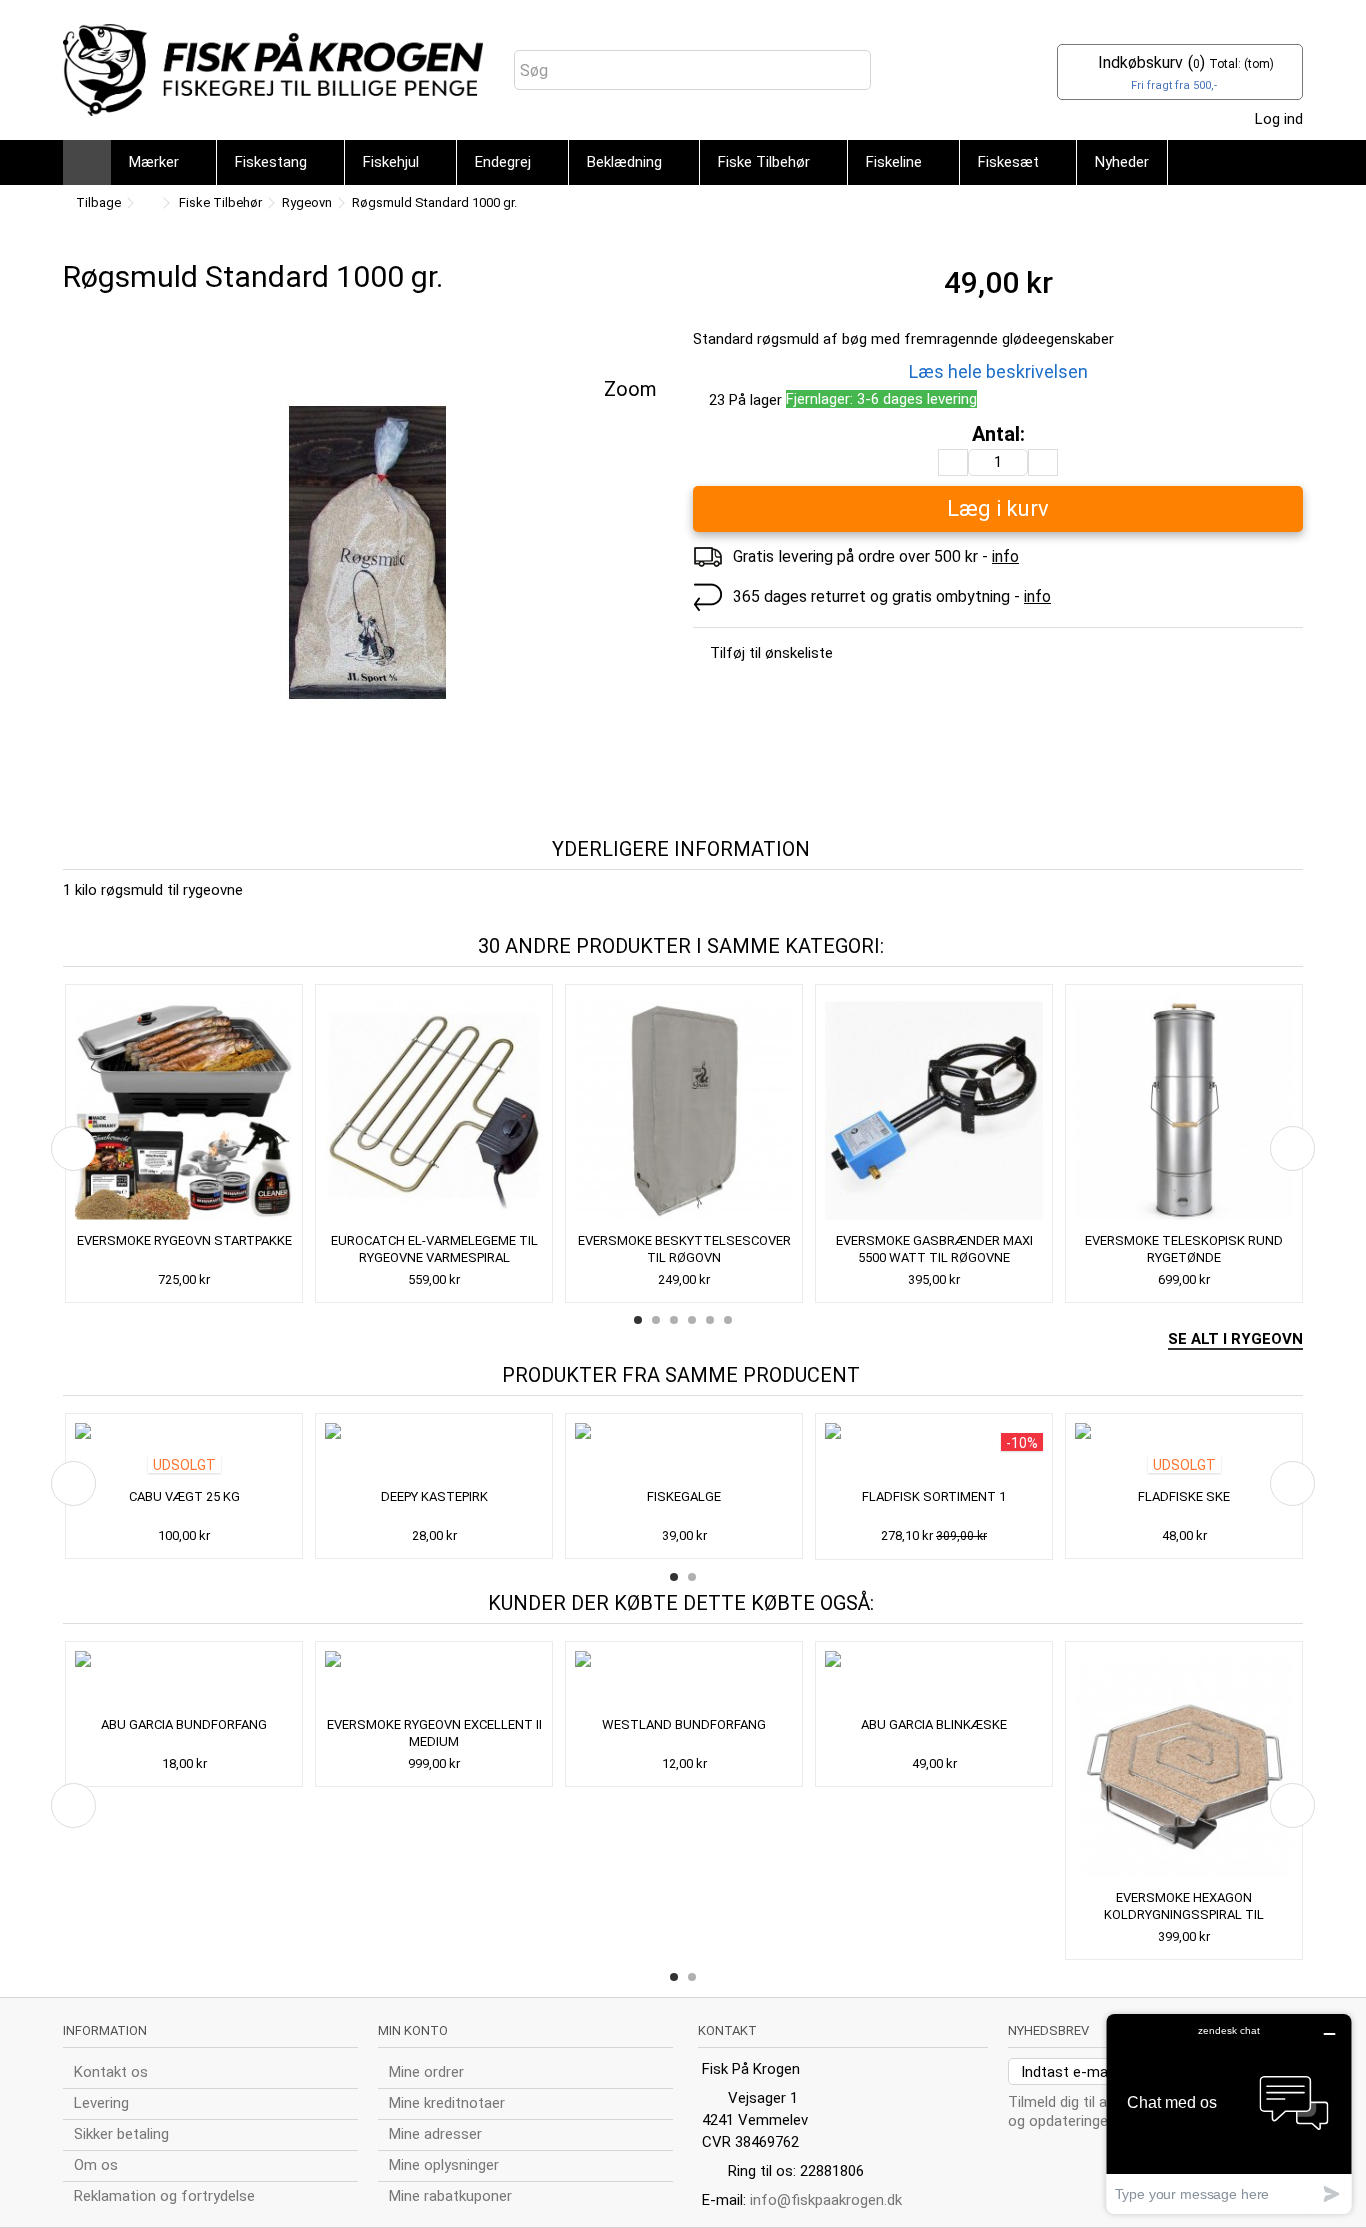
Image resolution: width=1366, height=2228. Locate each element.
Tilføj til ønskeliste (771, 653)
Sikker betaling (121, 2134)
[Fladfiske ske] (1184, 1453)
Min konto (413, 2030)
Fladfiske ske (1184, 1496)
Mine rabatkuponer (450, 2196)
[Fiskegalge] (684, 1453)
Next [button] (1292, 1148)
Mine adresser (435, 2134)
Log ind (1277, 119)
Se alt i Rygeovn (1235, 1339)
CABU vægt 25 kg (184, 1496)
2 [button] (656, 1320)
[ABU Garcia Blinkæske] (934, 1681)
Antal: (998, 434)
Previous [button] (73, 1148)
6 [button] (728, 1320)
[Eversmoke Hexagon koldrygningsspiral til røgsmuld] (1184, 1767)
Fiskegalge (684, 1496)
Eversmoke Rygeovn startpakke (184, 1240)
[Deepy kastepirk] (434, 1453)
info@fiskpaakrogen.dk (826, 2200)
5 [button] (710, 1320)
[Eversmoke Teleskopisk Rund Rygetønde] (1184, 1110)
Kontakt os (111, 2072)
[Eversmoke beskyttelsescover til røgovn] (684, 1110)
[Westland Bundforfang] (684, 1681)
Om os (96, 2165)
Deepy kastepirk (434, 1496)
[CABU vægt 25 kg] (184, 1453)
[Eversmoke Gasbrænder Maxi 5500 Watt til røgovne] (934, 1110)
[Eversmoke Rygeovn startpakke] (184, 1110)
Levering (101, 2103)
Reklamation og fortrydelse (164, 2196)
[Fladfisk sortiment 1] (934, 1453)
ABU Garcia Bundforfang (184, 1724)
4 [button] (692, 1320)
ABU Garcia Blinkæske (934, 1724)
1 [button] (638, 1320)
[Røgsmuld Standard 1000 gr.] (368, 553)
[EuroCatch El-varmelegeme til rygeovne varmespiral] (434, 1110)
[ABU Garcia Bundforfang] (184, 1681)
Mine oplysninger (444, 2165)
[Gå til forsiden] (147, 203)
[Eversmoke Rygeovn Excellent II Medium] (434, 1681)
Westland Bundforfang (684, 1724)
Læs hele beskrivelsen (998, 371)
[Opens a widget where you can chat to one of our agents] (1229, 2113)
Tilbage (97, 202)
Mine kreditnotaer (447, 2103)
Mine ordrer (426, 2072)
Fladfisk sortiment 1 (934, 1496)
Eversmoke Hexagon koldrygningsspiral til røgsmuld (1184, 1914)
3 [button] (674, 1320)
